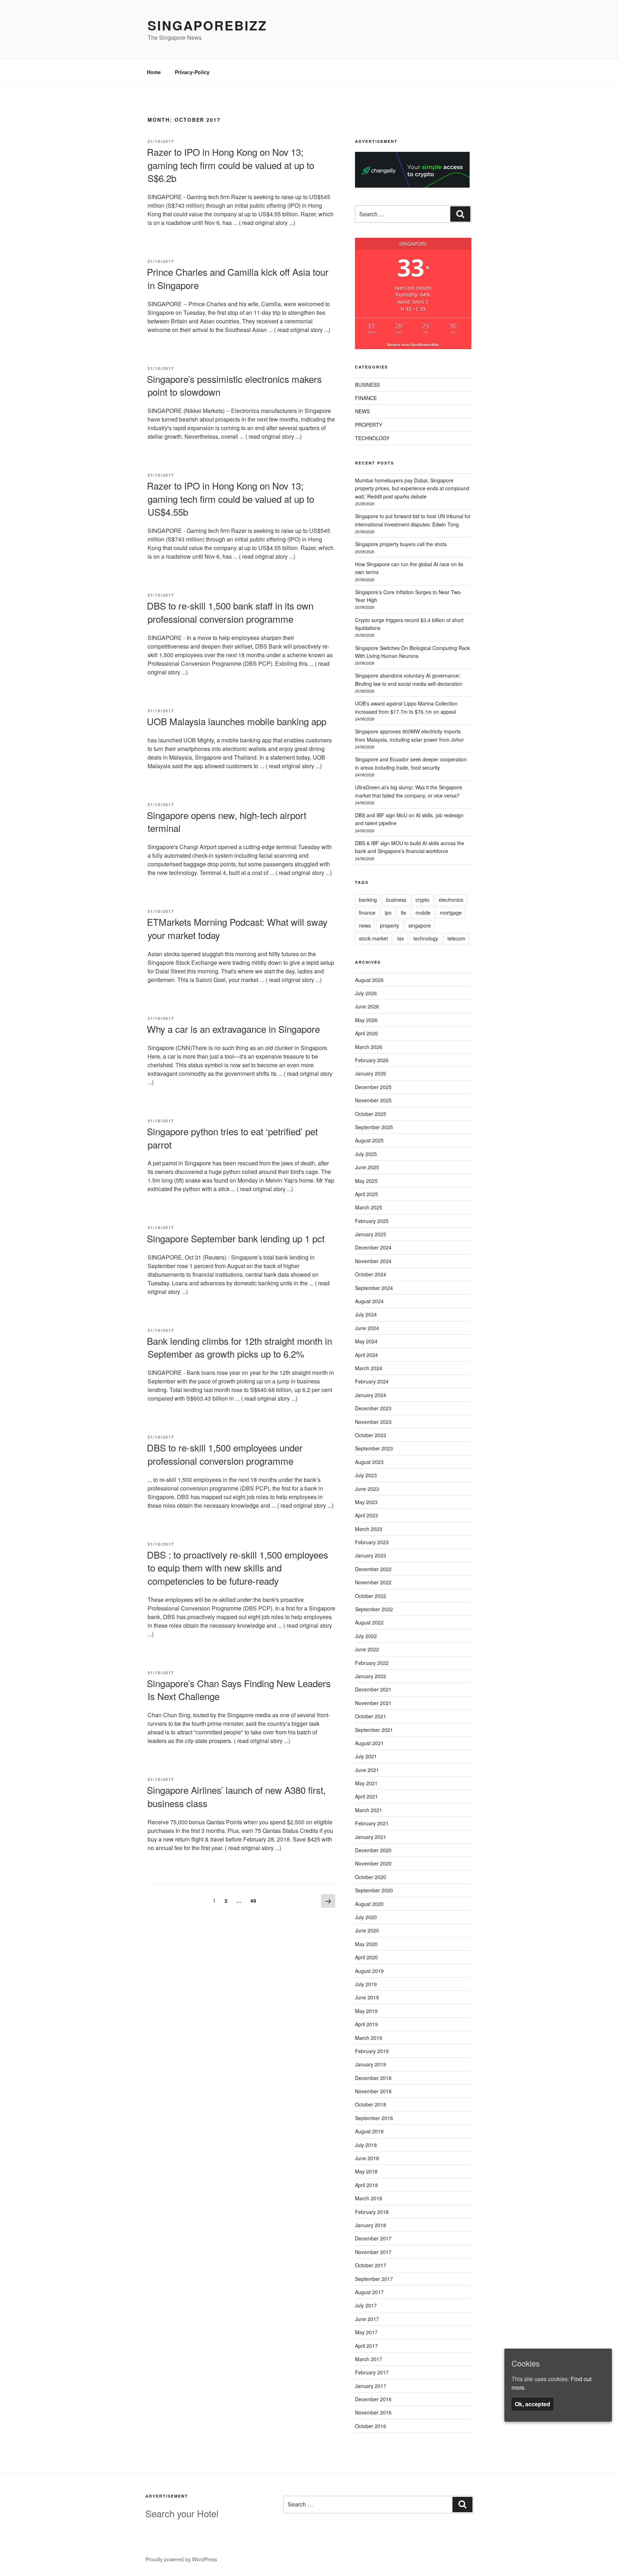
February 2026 (372, 1060)
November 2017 (373, 2252)
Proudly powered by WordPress (181, 2559)
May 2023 (366, 1502)
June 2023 (367, 1489)
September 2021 (374, 1730)
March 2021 (369, 1810)
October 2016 (371, 2426)
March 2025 (369, 1207)
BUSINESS (367, 385)
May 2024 (366, 1341)
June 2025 (367, 1167)
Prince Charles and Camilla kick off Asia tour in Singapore (238, 278)
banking (368, 900)
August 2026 (369, 980)
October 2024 (371, 1274)
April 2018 (366, 2185)
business (396, 900)
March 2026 (369, 1047)
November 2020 (373, 1863)
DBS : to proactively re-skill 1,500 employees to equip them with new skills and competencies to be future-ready (237, 1568)
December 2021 (373, 1689)
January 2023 (371, 1555)
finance (367, 913)
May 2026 (366, 1020)
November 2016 (373, 2412)
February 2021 (372, 1823)
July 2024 (366, 1314)
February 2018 (372, 2212)
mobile (423, 913)
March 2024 (369, 1368)
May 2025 (366, 1181)
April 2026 (366, 1033)
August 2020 (369, 1904)
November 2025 (373, 1100)
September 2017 (374, 2279)
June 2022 (367, 1649)
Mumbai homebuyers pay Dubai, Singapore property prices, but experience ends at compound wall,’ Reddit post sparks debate (412, 488)
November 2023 (373, 1422)
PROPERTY (369, 425)
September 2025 (374, 1127)
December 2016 (373, 2399)
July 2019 (366, 1984)
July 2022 (366, 1636)
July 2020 (366, 1917)
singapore (420, 925)
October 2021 (371, 1716)
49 (255, 1900)
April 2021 (366, 1796)
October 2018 (371, 2104)
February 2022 (372, 1663)
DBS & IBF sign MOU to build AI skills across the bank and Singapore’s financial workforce (410, 847)
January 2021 (371, 1837)
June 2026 (367, 1006)
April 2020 (366, 1957)
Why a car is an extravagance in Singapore (233, 1029)
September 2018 (374, 2118)
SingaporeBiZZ (207, 25)
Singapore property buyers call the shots (401, 544)
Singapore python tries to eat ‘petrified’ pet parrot (232, 1138)
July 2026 (366, 993)
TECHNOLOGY (372, 438)
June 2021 (367, 1770)
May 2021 (366, 1783)
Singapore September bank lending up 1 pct (236, 1238)
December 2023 (373, 1408)
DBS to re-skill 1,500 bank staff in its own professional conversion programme (230, 612)
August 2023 (369, 1462)
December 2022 (373, 1569)
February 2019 (372, 2051)
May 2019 (366, 2011)
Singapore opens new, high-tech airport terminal (227, 821)
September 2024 (374, 1288)
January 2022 (371, 1676)
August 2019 (369, 1971)
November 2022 (373, 1582)
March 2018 (369, 2198)
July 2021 (366, 1756)
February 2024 (372, 1381)
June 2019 (367, 1997)
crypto (423, 900)
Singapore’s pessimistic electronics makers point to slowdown (234, 385)
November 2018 (373, 2091)
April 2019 (366, 2024)
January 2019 (371, 2064)
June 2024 (367, 1328)
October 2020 (371, 1877)
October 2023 (371, 1435)
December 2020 (373, 1850)
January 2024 (371, 1395)
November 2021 (373, 1703)
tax (401, 938)
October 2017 (371, 2265)
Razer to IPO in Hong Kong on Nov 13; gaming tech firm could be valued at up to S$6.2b (231, 165)
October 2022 (371, 1596)
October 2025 (371, 1114)
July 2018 (366, 2145)
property (390, 925)
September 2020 (374, 1890)
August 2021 (369, 1743)
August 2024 (369, 1301)
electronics (451, 900)
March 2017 (369, 2359)
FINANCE (366, 398)
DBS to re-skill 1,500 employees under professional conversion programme (225, 1454)
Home (154, 72)
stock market (373, 938)
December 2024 (373, 1247)
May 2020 (366, 1944)
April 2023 (366, 1515)
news (365, 925)
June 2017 (367, 2319)
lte (404, 913)
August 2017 (369, 2292)
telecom (456, 938)
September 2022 (374, 1609)
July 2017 (366, 2305)
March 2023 (369, 1529)
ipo (388, 913)
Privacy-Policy (192, 72)
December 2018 (373, 2078)
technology (426, 938)
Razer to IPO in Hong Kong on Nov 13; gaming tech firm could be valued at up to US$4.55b (231, 499)
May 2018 (366, 2171)
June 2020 (367, 1930)
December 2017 (373, 2238)
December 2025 (373, 1087)
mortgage (451, 913)
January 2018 (371, 2225)
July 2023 (366, 1475)
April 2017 (366, 2346)
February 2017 (372, 2372)
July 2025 (366, 1154)
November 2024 (373, 1261)
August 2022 (369, 1622)
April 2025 (366, 1194)
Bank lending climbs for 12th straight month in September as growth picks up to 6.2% (239, 1347)
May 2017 (366, 2332)
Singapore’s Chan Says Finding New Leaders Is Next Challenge (239, 1689)
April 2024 (366, 1355)
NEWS (362, 411)
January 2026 (371, 1073)
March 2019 (369, 2038)
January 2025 (371, 1234)
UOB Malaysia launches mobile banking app (237, 721)
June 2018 (367, 2158)
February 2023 (372, 1542)
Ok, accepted (532, 2404)
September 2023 (374, 1448)
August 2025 (369, 1140)
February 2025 (372, 1221)
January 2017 (371, 2386)
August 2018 (369, 2131)
